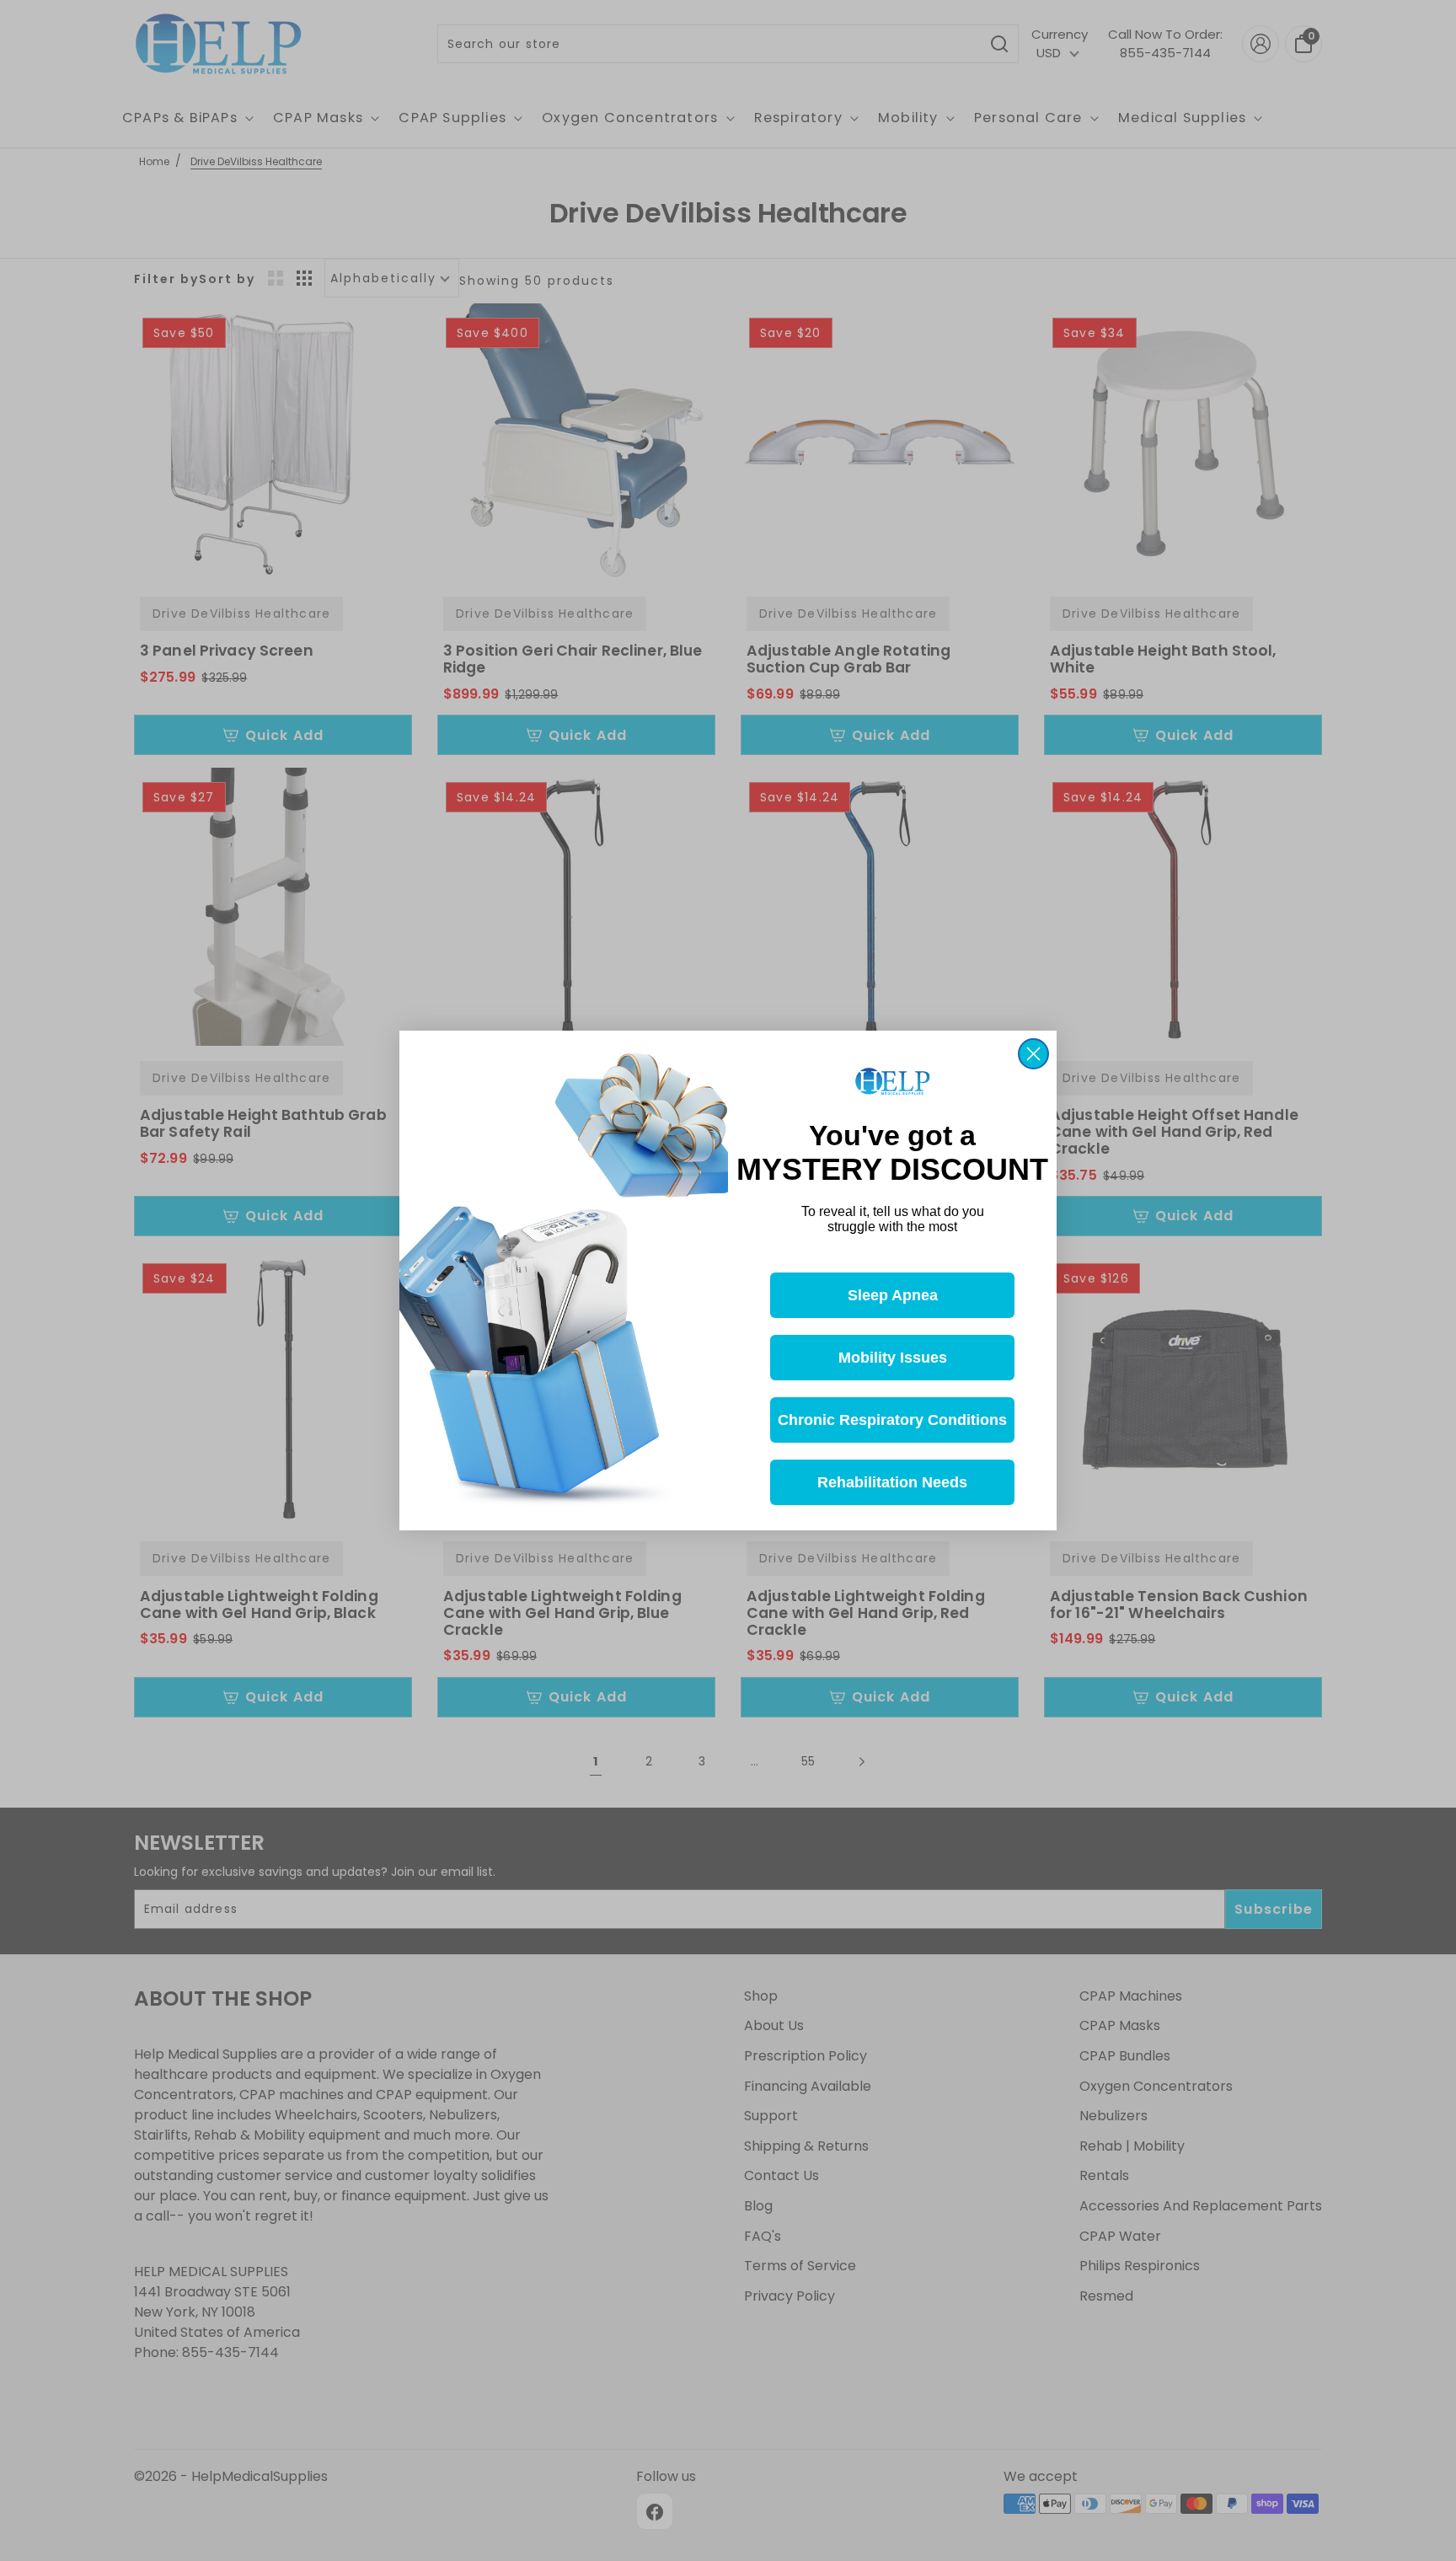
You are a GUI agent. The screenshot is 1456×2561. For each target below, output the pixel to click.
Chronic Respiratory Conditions (892, 1420)
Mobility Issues (893, 1358)
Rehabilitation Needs (892, 1482)
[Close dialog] (1033, 1054)
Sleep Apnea (893, 1295)
